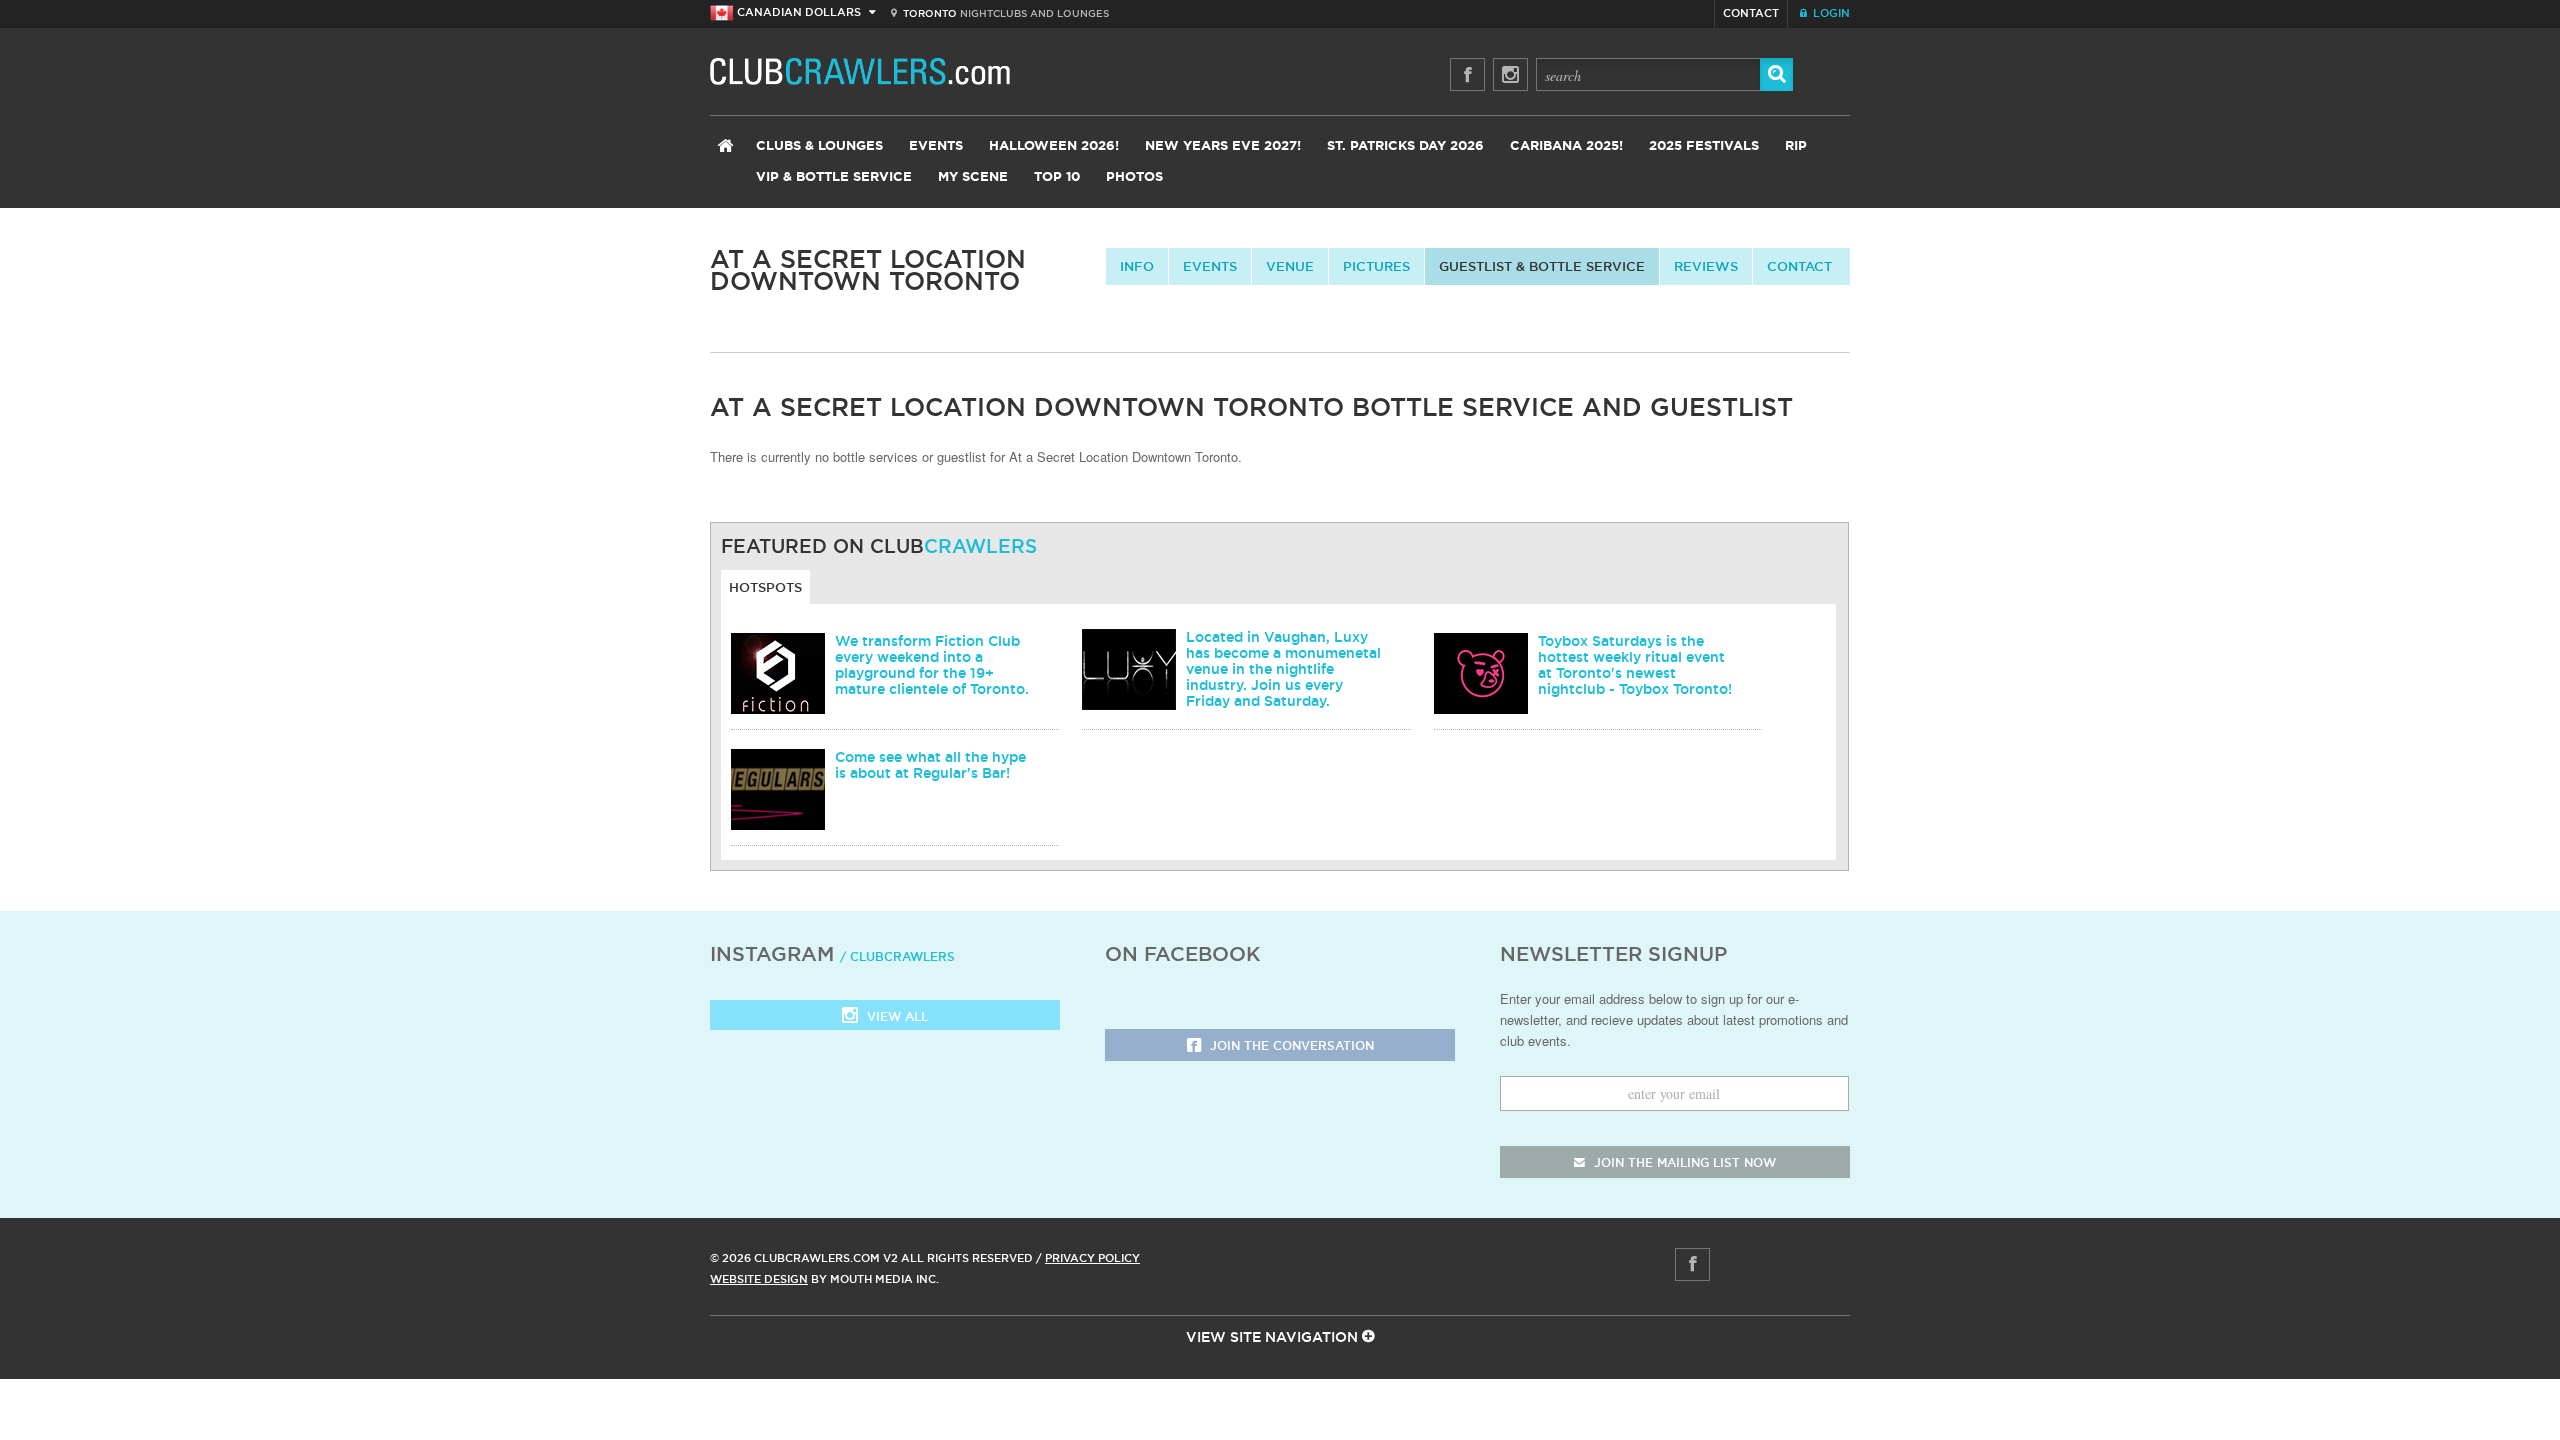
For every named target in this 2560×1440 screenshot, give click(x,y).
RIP (1796, 146)
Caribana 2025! (1566, 146)
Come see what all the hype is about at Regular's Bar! (930, 765)
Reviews (1706, 266)
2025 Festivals (1704, 146)
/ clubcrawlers (897, 956)
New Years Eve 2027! (1223, 146)
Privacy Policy (1092, 1258)
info (1137, 266)
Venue (1290, 266)
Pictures (1376, 266)
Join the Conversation (1290, 1045)
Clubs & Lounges (819, 146)
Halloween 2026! (1054, 146)
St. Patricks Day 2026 (1405, 146)
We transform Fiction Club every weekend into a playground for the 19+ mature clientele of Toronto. (932, 665)
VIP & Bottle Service (834, 177)
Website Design (759, 1279)
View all (895, 1016)
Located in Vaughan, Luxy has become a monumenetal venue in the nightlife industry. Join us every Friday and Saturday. (1283, 669)
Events (936, 146)
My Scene (973, 177)
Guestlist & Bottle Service (1542, 266)
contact (1799, 266)
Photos (1134, 177)
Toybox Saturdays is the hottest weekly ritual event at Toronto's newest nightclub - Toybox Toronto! (1635, 665)
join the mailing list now (1683, 1162)
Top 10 (1057, 177)
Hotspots (765, 587)
